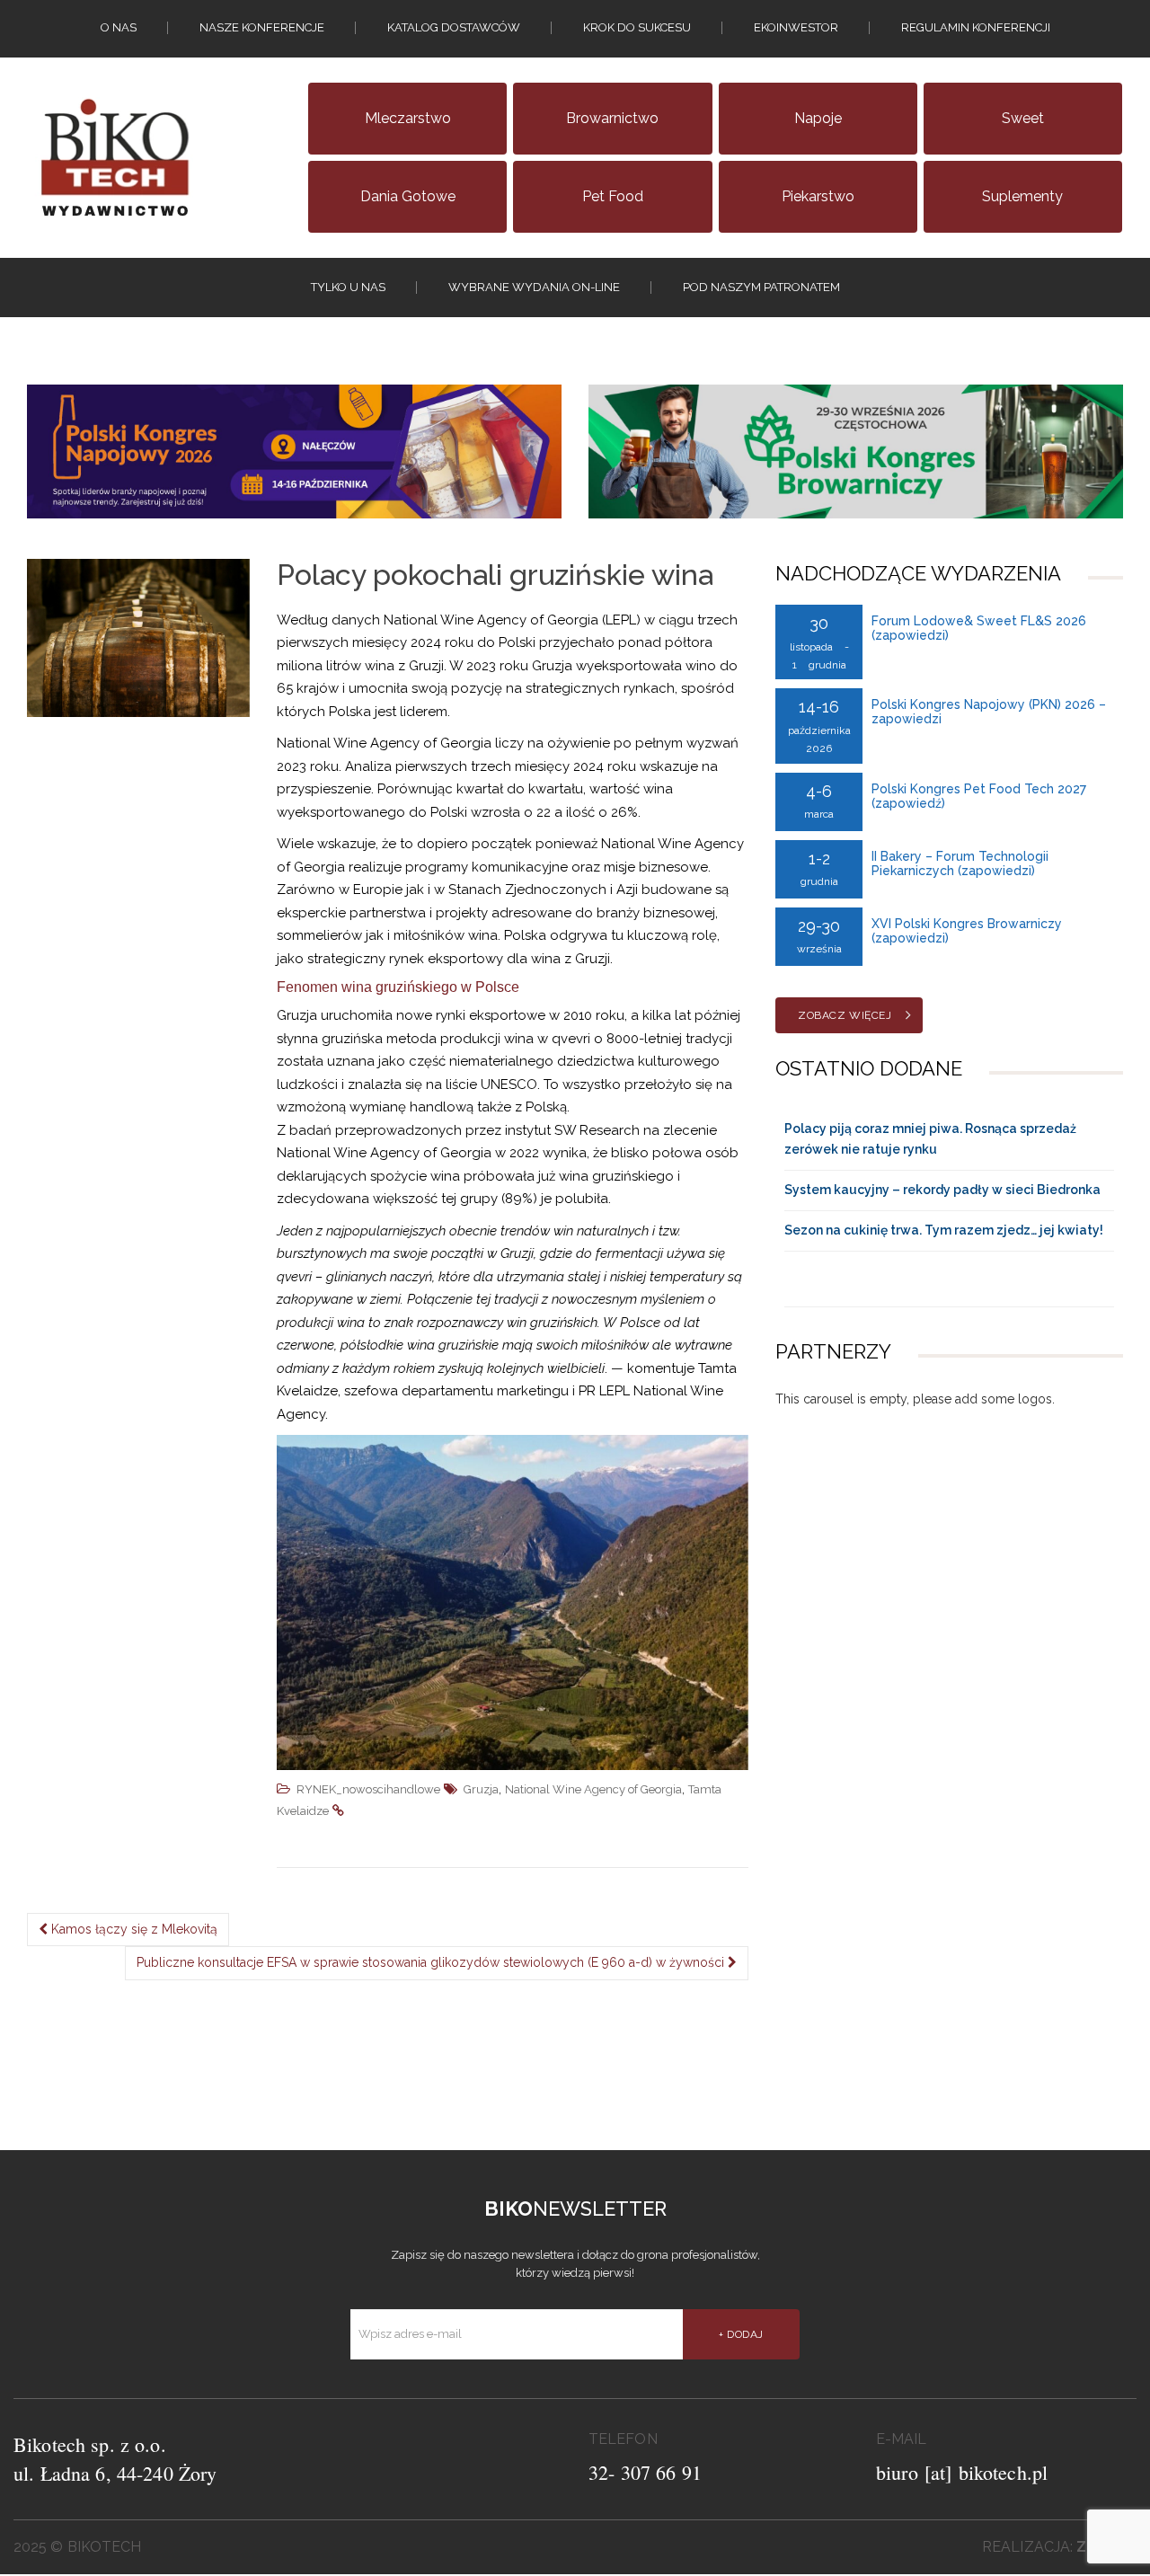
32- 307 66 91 (645, 2472)
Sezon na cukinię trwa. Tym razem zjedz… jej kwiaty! (944, 1230)
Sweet (1023, 118)
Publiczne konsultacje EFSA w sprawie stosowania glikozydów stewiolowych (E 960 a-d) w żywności (432, 1962)
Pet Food (613, 196)
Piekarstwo (818, 196)
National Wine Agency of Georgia (593, 1789)
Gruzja (481, 1789)
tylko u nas (348, 287)
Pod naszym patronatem (761, 287)
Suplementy (1022, 196)
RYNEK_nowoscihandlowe (368, 1789)
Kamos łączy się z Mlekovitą (133, 1929)
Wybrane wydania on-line (534, 287)
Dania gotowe (408, 196)
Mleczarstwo (408, 118)
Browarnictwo (612, 118)
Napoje (818, 118)
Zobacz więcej (845, 1015)
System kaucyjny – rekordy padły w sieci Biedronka (942, 1190)
